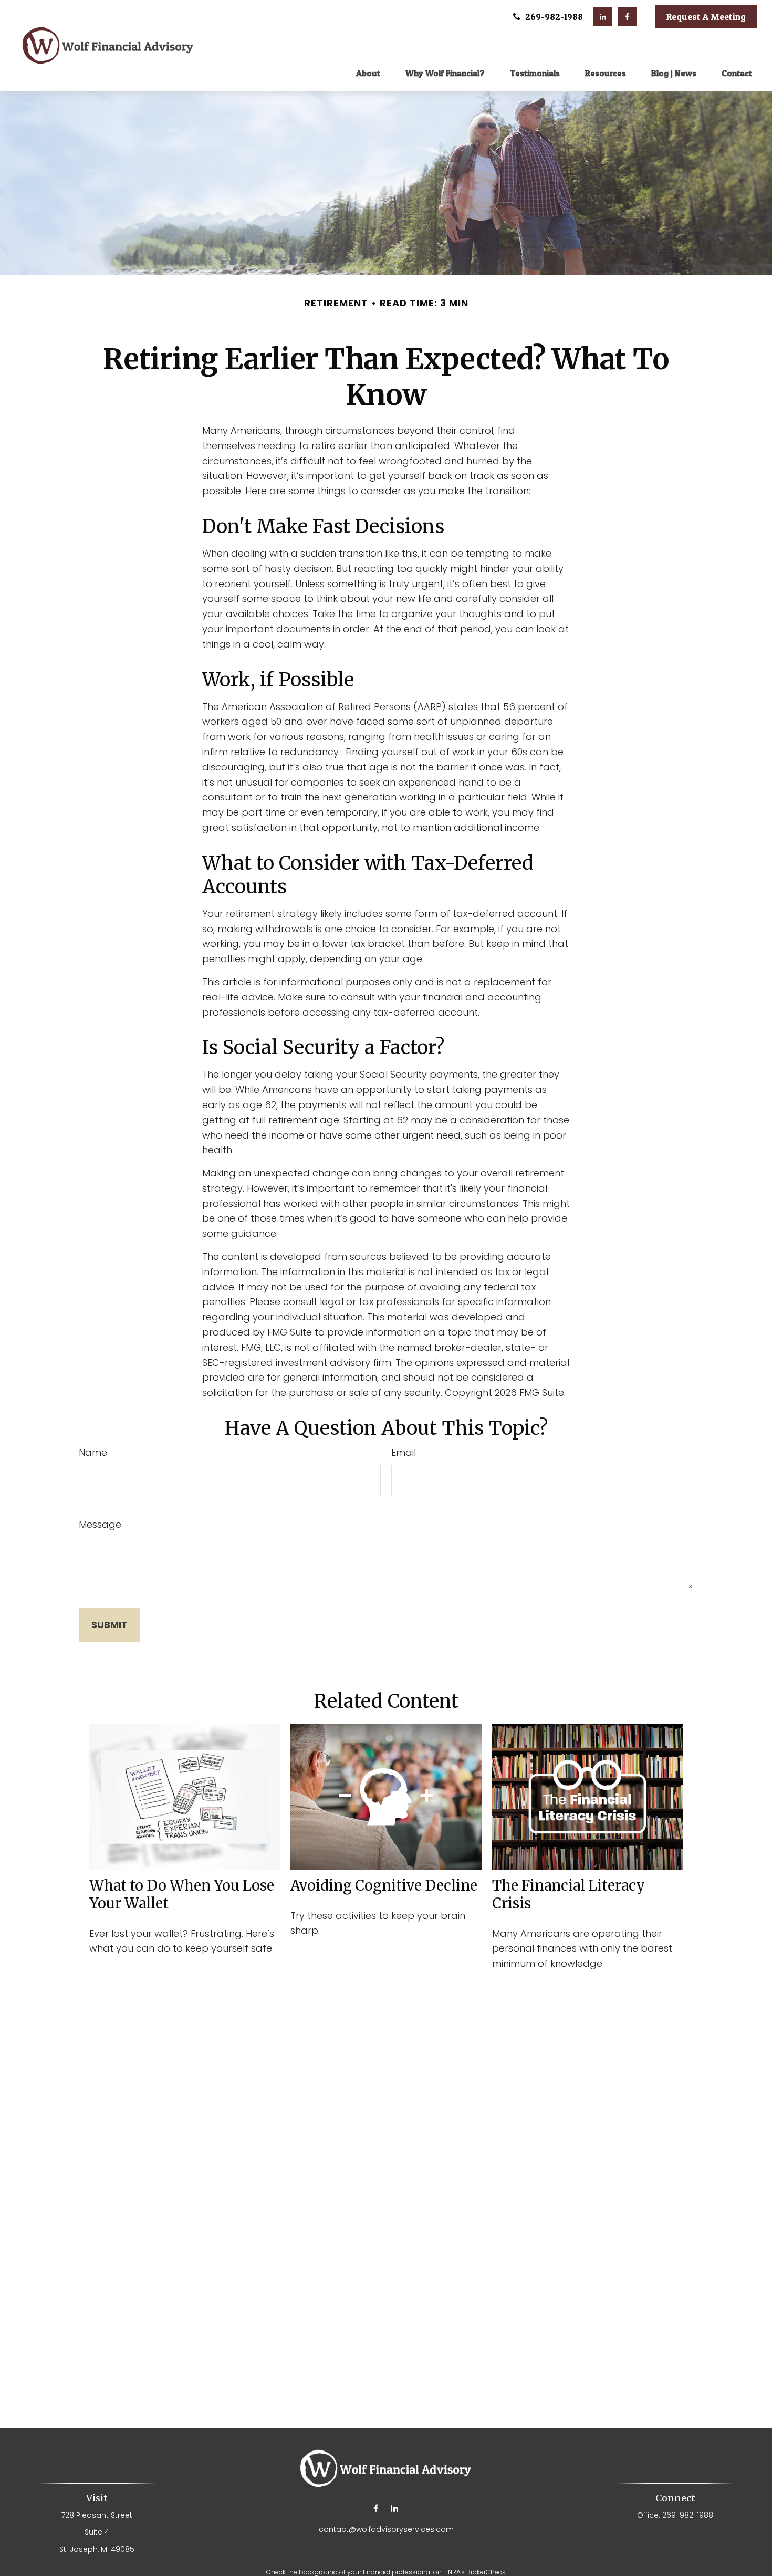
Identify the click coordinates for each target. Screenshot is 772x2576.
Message (100, 1524)
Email (404, 1452)
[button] (368, 72)
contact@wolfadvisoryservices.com (386, 2529)
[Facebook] (627, 17)
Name (93, 1452)
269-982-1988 (553, 17)
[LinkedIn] (603, 17)
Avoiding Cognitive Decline (384, 1885)
